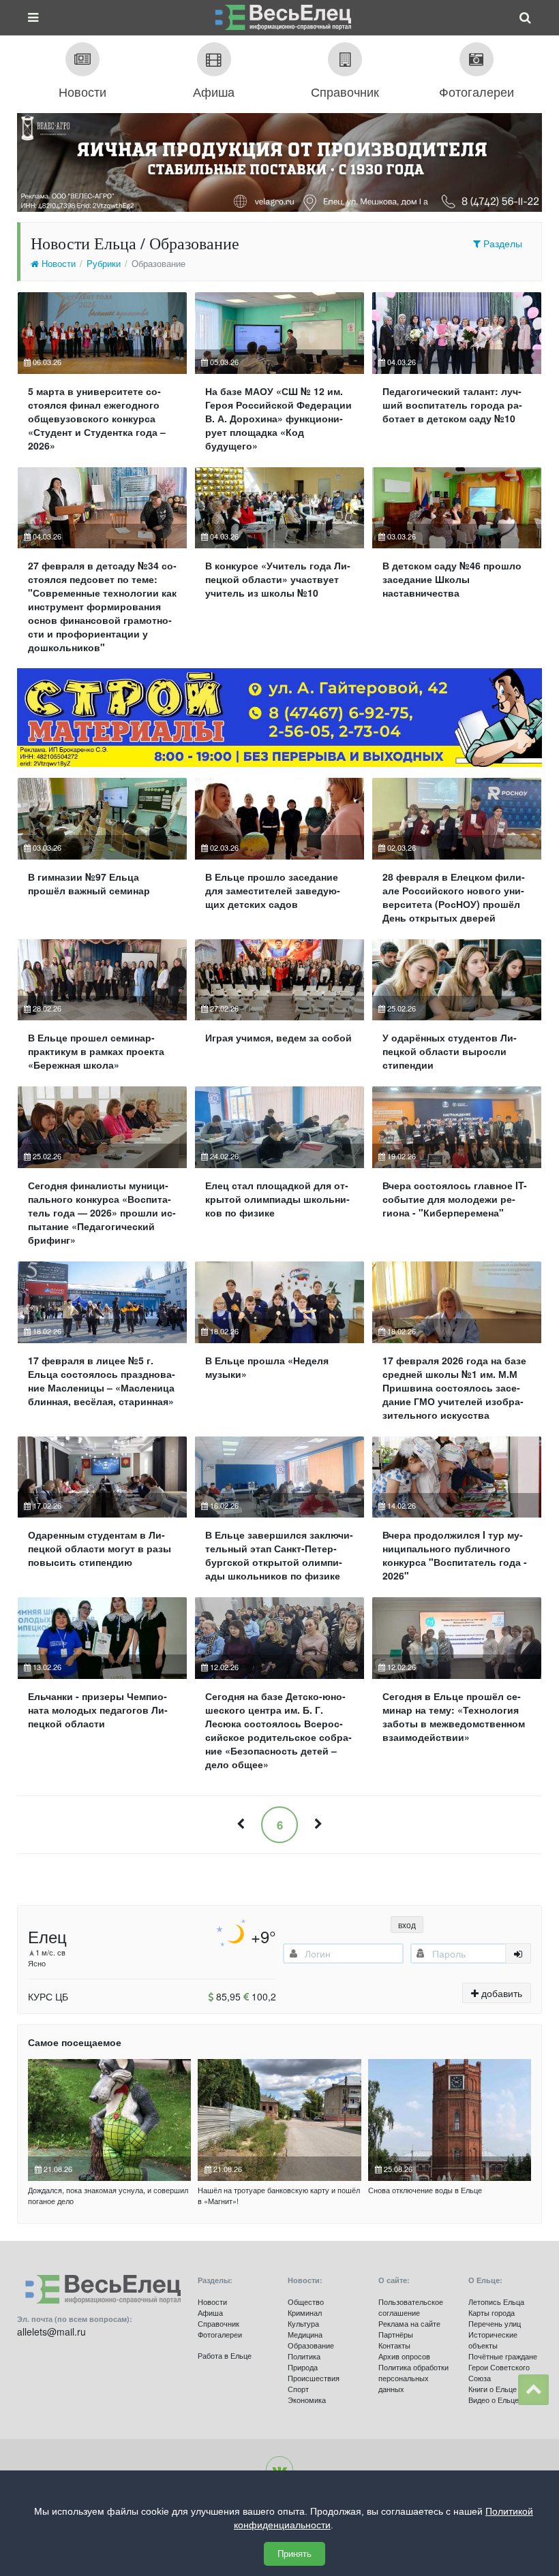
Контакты (394, 2345)
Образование (311, 2345)
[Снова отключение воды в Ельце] (450, 2120)
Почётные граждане (503, 2356)
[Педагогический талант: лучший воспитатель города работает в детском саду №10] (457, 377)
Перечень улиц (495, 2323)
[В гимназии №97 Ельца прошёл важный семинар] (102, 856)
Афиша (210, 2312)
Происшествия (314, 2378)
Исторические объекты (493, 2340)
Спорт (298, 2389)
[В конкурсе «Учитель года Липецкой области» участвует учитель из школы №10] (279, 566)
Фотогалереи (220, 2334)
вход (407, 1925)
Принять (294, 2554)
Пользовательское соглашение (411, 2307)
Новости (57, 264)
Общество (306, 2302)
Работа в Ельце (225, 2355)
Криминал (305, 2312)
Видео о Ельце (494, 2400)
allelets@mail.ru (51, 2331)
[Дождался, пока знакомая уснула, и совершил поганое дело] (109, 2120)
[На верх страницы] (533, 2390)
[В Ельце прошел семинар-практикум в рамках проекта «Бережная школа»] (102, 1011)
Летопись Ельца (496, 2302)
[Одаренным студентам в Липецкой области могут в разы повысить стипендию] (102, 1515)
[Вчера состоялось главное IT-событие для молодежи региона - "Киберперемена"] (457, 1172)
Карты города (492, 2312)
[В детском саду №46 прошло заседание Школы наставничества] (457, 566)
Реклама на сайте (409, 2323)
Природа (303, 2367)
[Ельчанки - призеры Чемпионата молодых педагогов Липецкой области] (102, 1689)
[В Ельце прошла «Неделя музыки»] (279, 1347)
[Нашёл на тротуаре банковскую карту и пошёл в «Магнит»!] (279, 2120)
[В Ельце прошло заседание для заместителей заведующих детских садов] (279, 856)
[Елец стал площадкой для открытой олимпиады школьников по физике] (279, 1172)
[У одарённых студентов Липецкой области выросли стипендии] (457, 1011)
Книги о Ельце (493, 2389)
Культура (303, 2323)
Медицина (305, 2334)
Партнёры (396, 2334)
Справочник (218, 2323)
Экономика (307, 2400)
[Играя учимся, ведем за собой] (279, 1011)
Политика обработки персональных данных (413, 2378)
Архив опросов (404, 2356)
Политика (304, 2356)
